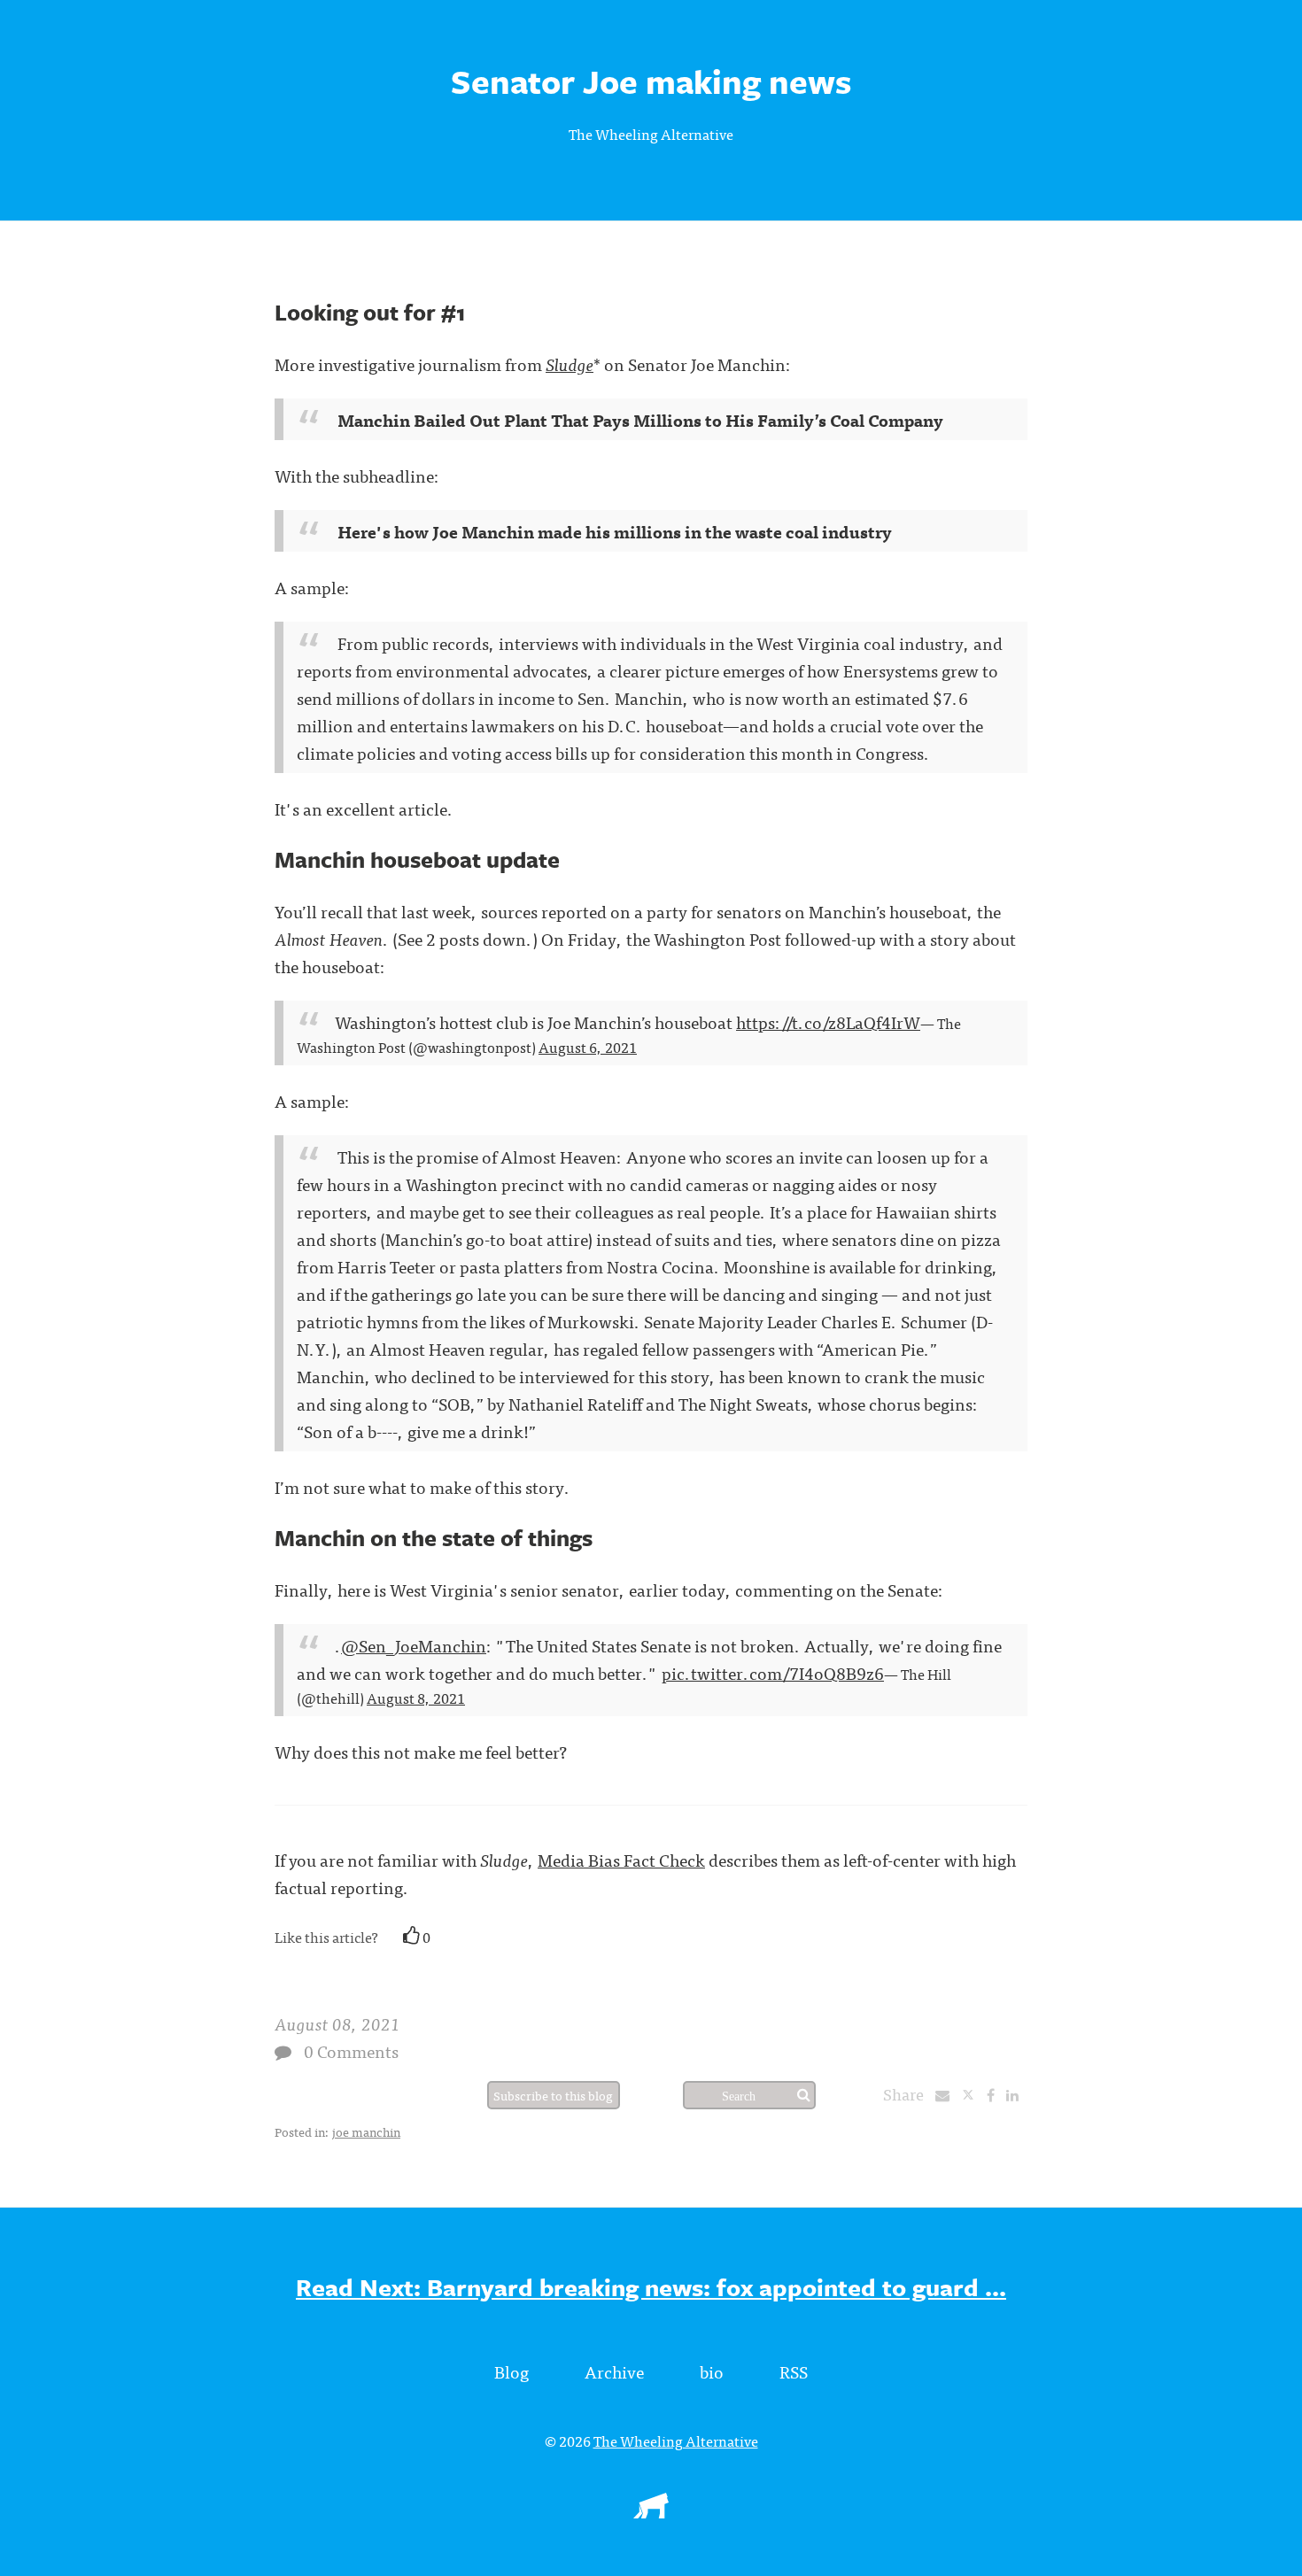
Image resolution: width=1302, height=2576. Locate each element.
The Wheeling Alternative (651, 134)
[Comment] (283, 2052)
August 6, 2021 (588, 1047)
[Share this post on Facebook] (995, 2094)
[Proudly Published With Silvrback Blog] (651, 2512)
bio (712, 2371)
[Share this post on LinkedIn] (1017, 2094)
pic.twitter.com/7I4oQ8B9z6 (773, 1672)
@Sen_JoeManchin (414, 1645)
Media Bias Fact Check (621, 1859)
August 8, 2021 (416, 1698)
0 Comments (351, 2050)
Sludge (570, 364)
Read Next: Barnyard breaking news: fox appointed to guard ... (651, 2287)
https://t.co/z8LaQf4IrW (828, 1021)
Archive (614, 2371)
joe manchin (366, 2131)
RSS (794, 2371)
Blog (511, 2371)
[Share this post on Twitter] (974, 2094)
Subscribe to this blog (553, 2095)
